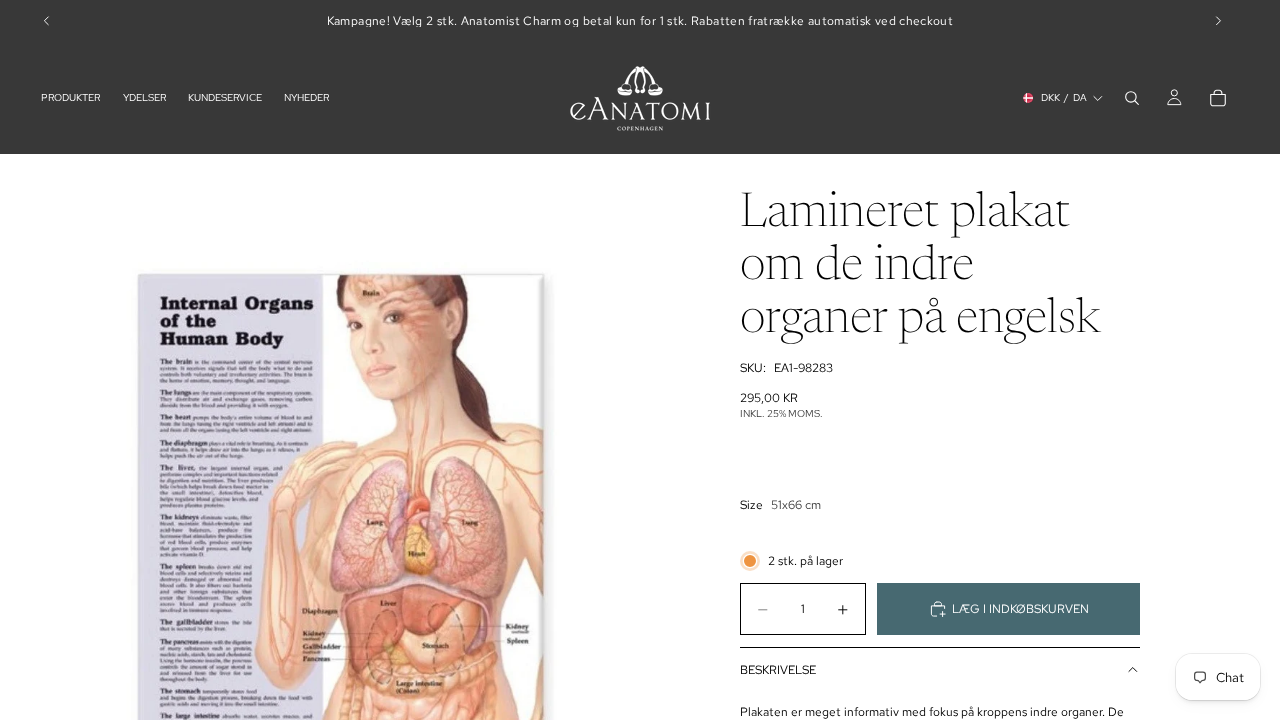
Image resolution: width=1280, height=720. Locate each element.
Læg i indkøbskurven (1020, 609)
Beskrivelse (778, 670)
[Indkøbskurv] (1218, 98)
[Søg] (1132, 98)
